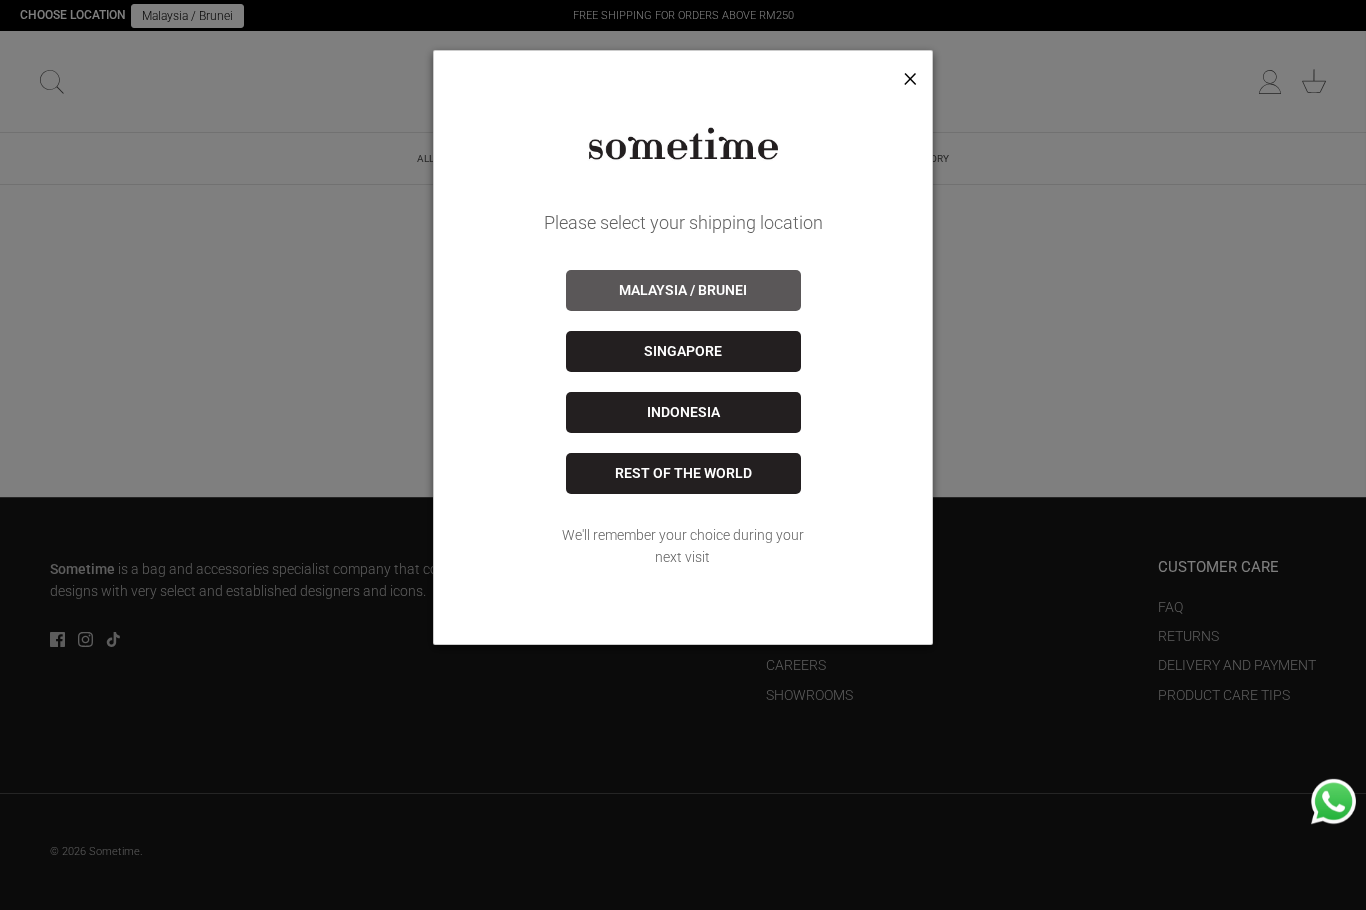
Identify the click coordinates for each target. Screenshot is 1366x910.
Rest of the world (683, 473)
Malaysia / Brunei (683, 290)
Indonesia (683, 412)
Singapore (683, 351)
